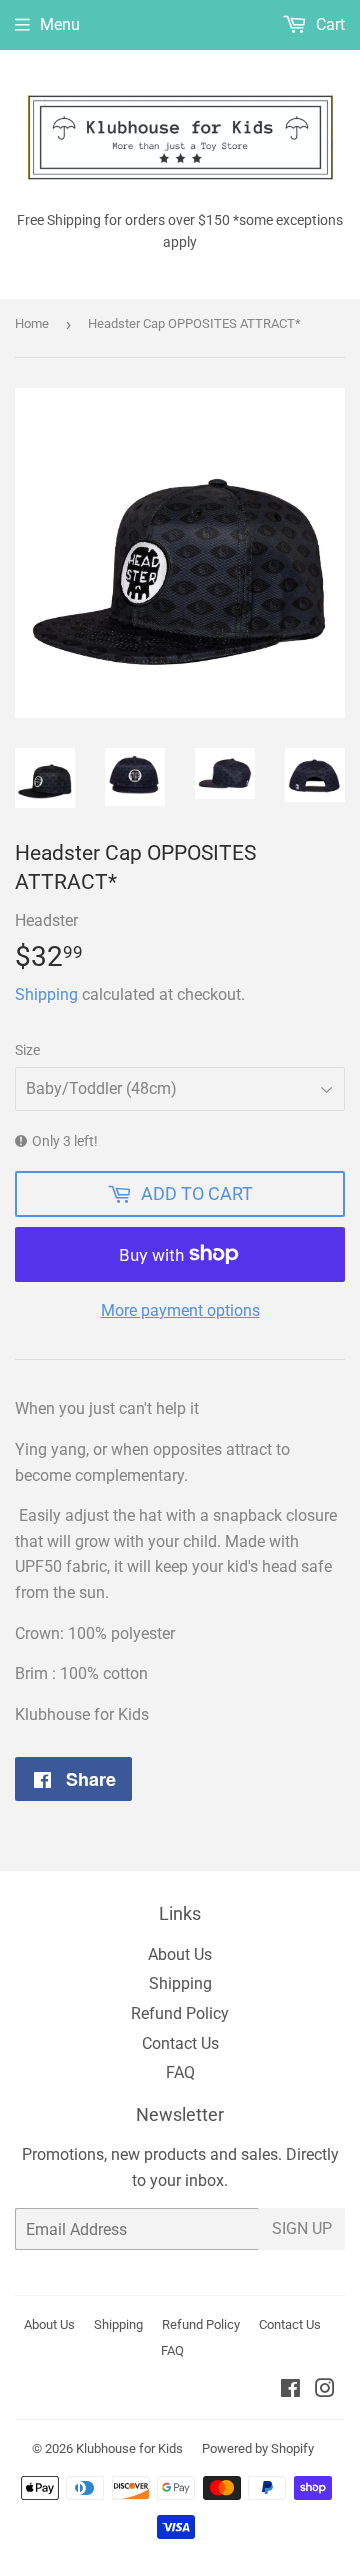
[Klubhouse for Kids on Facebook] (290, 2390)
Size (27, 1050)
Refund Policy (180, 2013)
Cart (328, 24)
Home (32, 323)
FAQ (180, 2072)
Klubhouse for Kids (129, 2448)
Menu (60, 24)
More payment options (180, 1310)
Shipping (46, 994)
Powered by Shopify (258, 2448)
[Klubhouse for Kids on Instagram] (325, 2390)
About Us (180, 1954)
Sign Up (302, 2228)
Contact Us (180, 2043)
